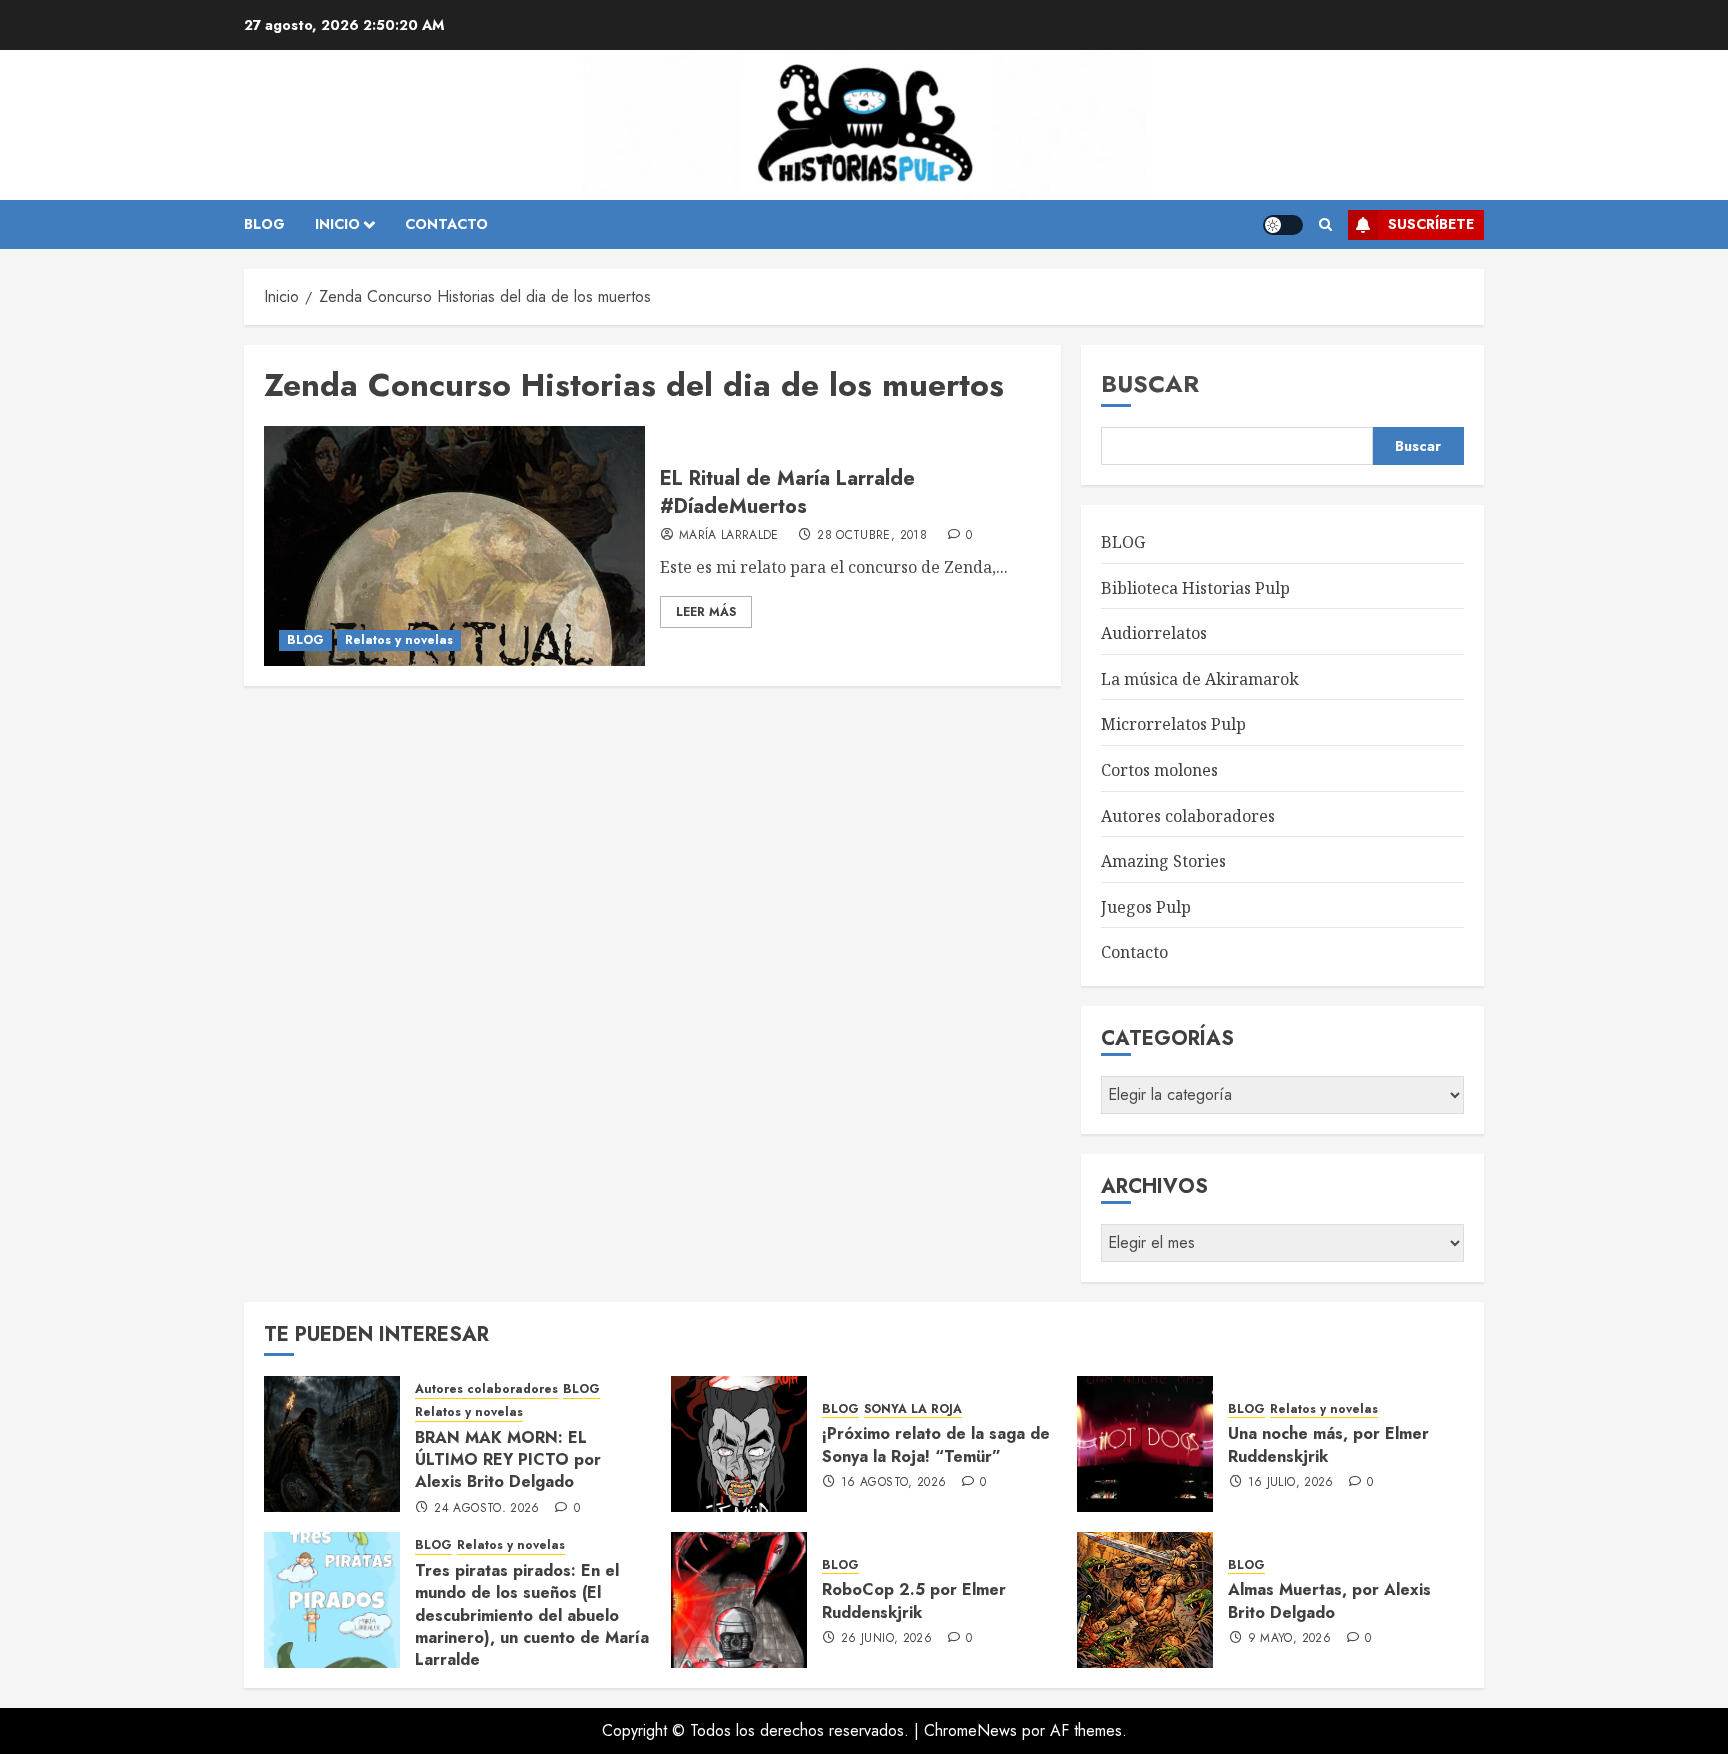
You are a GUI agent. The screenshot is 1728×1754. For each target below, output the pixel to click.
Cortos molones (1159, 770)
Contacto (1134, 952)
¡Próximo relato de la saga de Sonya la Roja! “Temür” (936, 1444)
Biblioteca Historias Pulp (1195, 588)
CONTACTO (446, 224)
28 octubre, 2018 (872, 536)
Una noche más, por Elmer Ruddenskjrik (1328, 1444)
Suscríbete (1431, 224)
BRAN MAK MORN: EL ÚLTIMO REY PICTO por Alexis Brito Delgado (508, 1460)
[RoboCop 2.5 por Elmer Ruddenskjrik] (739, 1600)
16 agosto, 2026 (893, 1483)
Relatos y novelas (399, 640)
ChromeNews (970, 1730)
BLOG (264, 224)
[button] (1325, 225)
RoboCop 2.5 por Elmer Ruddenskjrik (914, 1600)
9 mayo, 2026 (1289, 1639)
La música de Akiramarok (1200, 679)
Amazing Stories (1163, 861)
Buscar (1150, 383)
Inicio (337, 224)
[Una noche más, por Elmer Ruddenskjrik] (1145, 1444)
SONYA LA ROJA (913, 1409)
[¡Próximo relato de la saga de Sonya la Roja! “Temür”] (739, 1444)
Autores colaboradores (1188, 816)
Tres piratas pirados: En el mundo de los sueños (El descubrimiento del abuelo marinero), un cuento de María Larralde (532, 1615)
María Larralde (729, 536)
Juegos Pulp (1146, 907)
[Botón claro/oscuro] (1283, 225)
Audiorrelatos (1154, 633)
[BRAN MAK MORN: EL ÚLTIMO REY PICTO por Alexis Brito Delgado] (332, 1444)
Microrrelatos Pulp (1173, 724)
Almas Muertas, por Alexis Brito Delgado (1329, 1600)
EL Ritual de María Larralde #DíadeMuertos (787, 492)
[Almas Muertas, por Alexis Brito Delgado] (1145, 1600)
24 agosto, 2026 (486, 1509)
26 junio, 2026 (886, 1639)
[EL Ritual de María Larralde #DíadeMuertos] (454, 546)
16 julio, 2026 (1291, 1483)
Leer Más (706, 612)
